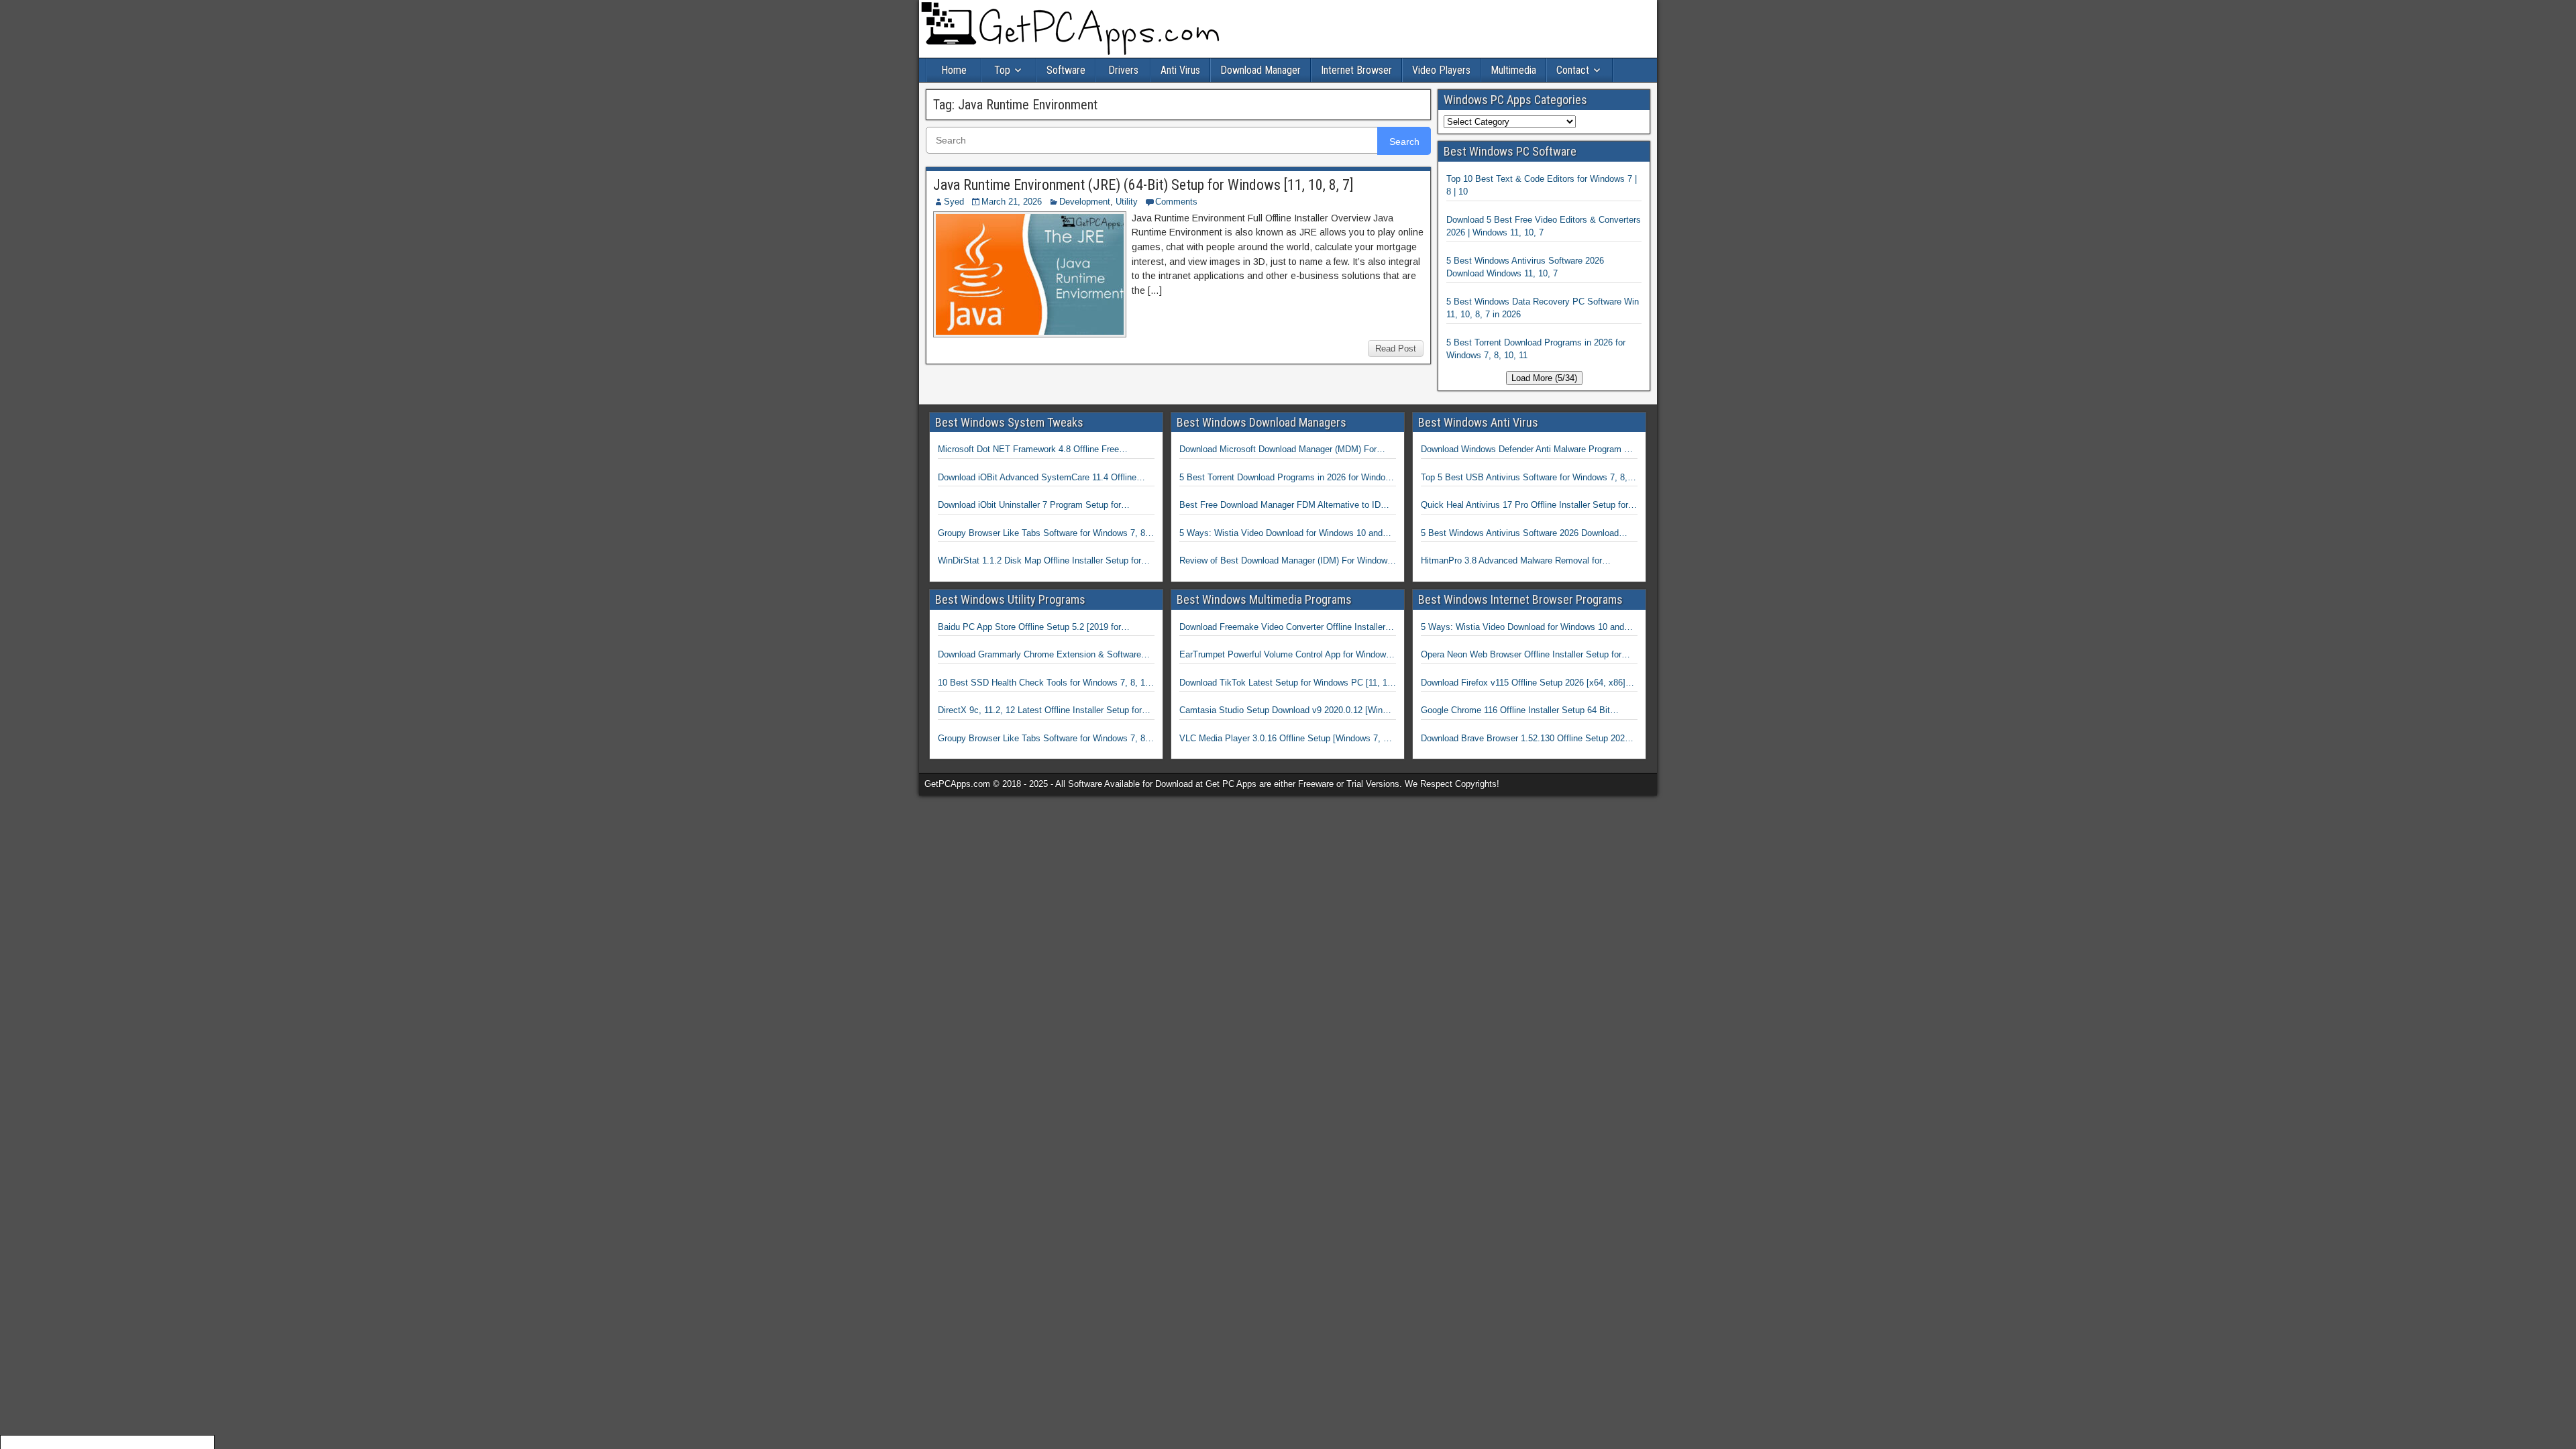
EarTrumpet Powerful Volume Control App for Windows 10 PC (1285, 655)
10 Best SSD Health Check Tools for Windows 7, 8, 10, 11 (1045, 684)
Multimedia (1513, 70)
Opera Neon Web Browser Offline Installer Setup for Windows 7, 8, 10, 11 (1521, 655)
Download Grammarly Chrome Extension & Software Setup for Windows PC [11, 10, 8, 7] (1039, 655)
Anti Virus (1180, 70)
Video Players (1441, 70)
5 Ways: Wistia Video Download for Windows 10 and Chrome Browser (1281, 534)
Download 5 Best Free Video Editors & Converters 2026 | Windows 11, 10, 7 (1544, 226)
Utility (1127, 202)
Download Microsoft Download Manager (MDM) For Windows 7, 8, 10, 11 (1278, 450)
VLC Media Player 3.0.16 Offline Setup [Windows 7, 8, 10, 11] (1285, 739)
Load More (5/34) (1544, 378)
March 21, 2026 (1012, 202)
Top (1002, 70)
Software (1066, 70)
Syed (954, 202)
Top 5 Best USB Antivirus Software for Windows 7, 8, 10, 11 (1524, 478)
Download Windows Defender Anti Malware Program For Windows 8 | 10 (1529, 450)
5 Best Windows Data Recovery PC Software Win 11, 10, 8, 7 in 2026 (1543, 308)
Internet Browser (1356, 70)
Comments (1176, 202)
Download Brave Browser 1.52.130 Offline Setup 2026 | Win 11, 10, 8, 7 (1527, 739)
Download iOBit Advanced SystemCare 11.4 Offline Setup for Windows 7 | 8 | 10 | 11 (1037, 478)
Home (954, 70)
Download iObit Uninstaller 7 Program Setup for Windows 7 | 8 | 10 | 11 (1029, 506)
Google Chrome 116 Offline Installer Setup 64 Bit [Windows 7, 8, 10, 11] (1515, 711)
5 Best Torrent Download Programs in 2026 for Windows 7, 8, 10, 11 (1536, 349)
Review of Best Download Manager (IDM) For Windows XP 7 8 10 (1286, 561)
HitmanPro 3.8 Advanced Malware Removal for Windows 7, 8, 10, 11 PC (1511, 561)
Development (1085, 202)
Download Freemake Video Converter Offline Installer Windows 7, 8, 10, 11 (1282, 628)
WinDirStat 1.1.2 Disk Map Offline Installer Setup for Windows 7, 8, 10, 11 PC (1039, 561)
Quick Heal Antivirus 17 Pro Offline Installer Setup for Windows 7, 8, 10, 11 (1524, 506)
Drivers (1123, 70)
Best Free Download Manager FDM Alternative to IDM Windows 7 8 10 (1284, 506)
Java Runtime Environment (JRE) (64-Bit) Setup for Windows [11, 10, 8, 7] (1143, 185)
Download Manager (1260, 70)
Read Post (1396, 348)
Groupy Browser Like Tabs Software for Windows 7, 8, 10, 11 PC (1043, 534)
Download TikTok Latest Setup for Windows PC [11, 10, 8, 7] (1287, 684)
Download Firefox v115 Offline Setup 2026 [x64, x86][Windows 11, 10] (1523, 684)
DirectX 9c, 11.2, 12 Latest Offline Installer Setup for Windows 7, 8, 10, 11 (1040, 711)
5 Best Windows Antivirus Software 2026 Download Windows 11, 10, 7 (1525, 267)
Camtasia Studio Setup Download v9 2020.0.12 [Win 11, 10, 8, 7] (1281, 711)
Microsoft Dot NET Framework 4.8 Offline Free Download (1028, 450)
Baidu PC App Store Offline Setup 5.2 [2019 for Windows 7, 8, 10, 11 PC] (1029, 628)
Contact (1573, 70)
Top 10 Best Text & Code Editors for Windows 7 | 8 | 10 (1542, 185)
